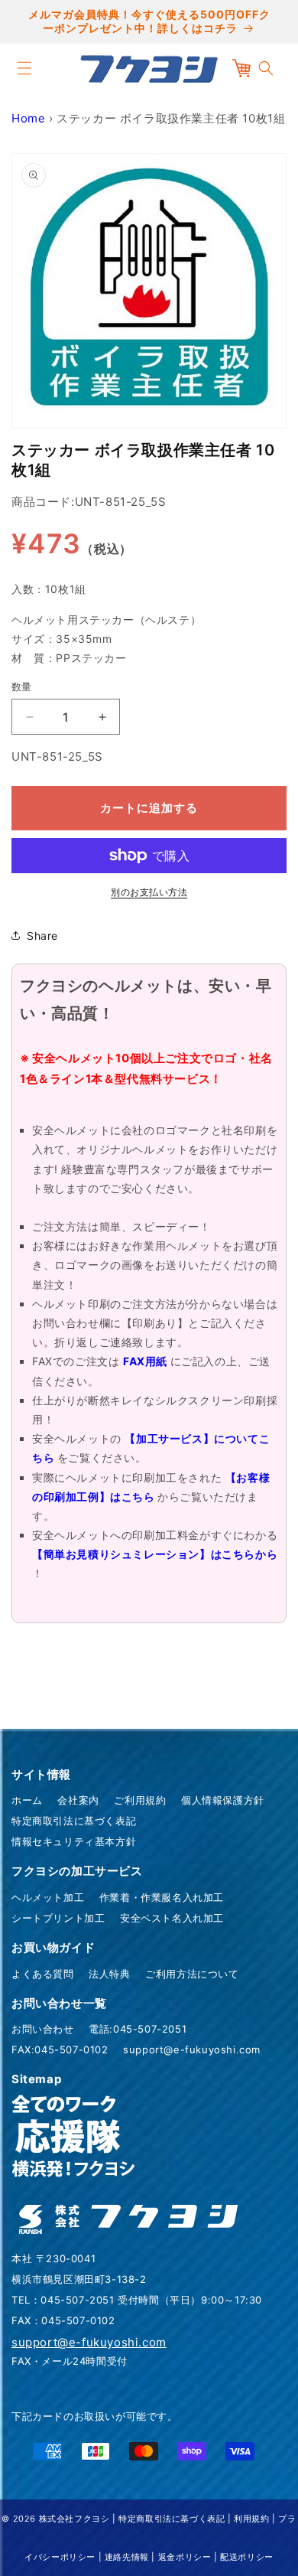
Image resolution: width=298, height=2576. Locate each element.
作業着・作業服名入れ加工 (162, 1897)
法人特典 (109, 1974)
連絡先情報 (127, 2557)
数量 (22, 686)
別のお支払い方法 (149, 892)
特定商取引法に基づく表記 (74, 1821)
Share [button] (42, 936)
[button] (24, 68)
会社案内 (78, 1800)
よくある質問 (43, 1974)
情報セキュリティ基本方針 (74, 1841)
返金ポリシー (185, 2557)
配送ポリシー (247, 2557)
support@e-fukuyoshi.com (192, 2049)
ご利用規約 (140, 1800)
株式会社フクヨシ (74, 2519)
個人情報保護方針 (223, 1800)
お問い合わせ (43, 2029)
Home (28, 118)
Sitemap (36, 2079)
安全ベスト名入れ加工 (172, 1918)
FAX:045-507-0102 (60, 2049)
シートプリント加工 (58, 1918)
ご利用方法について (192, 1974)
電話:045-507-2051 (138, 2029)
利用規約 (251, 2519)
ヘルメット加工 (48, 1897)
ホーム (27, 1800)
